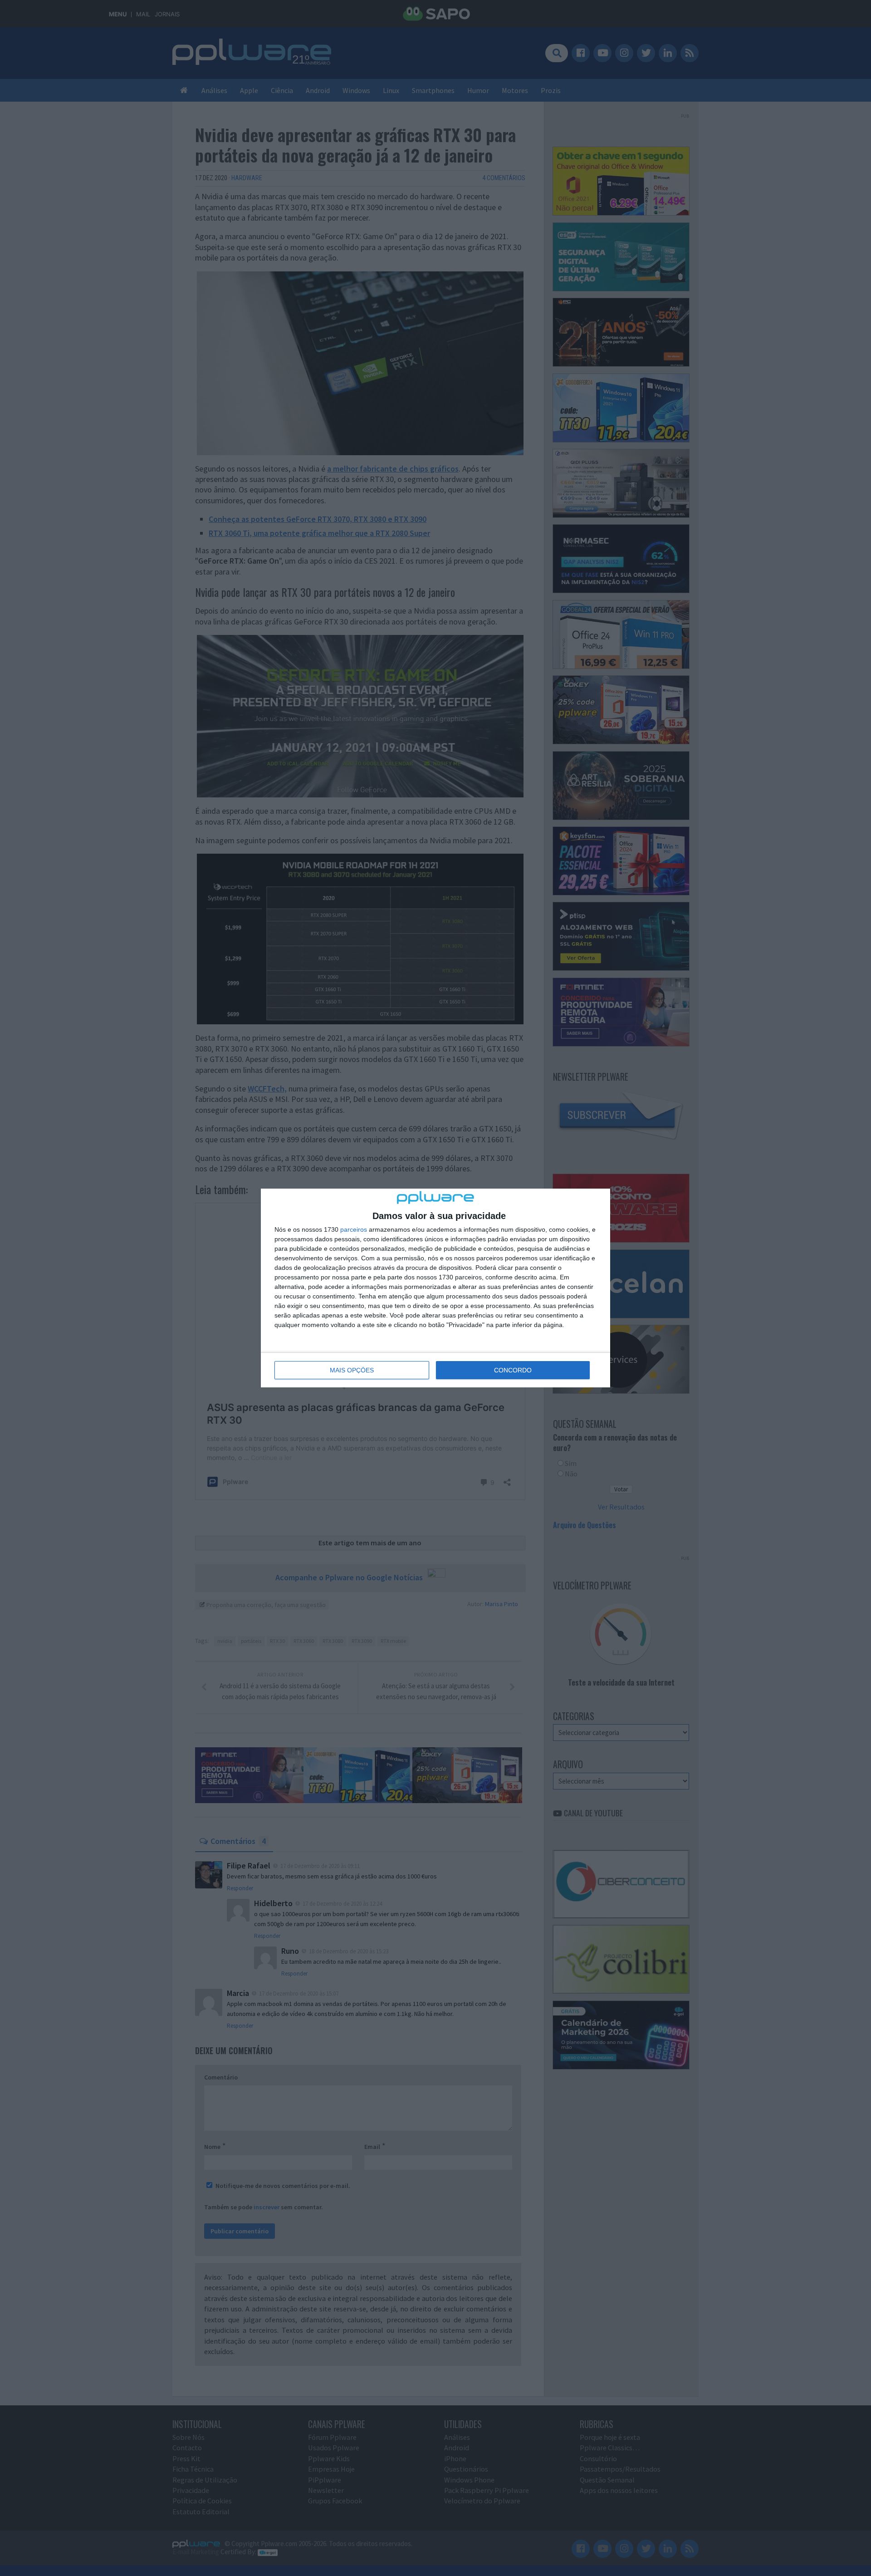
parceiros (354, 1229)
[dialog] (435, 1288)
